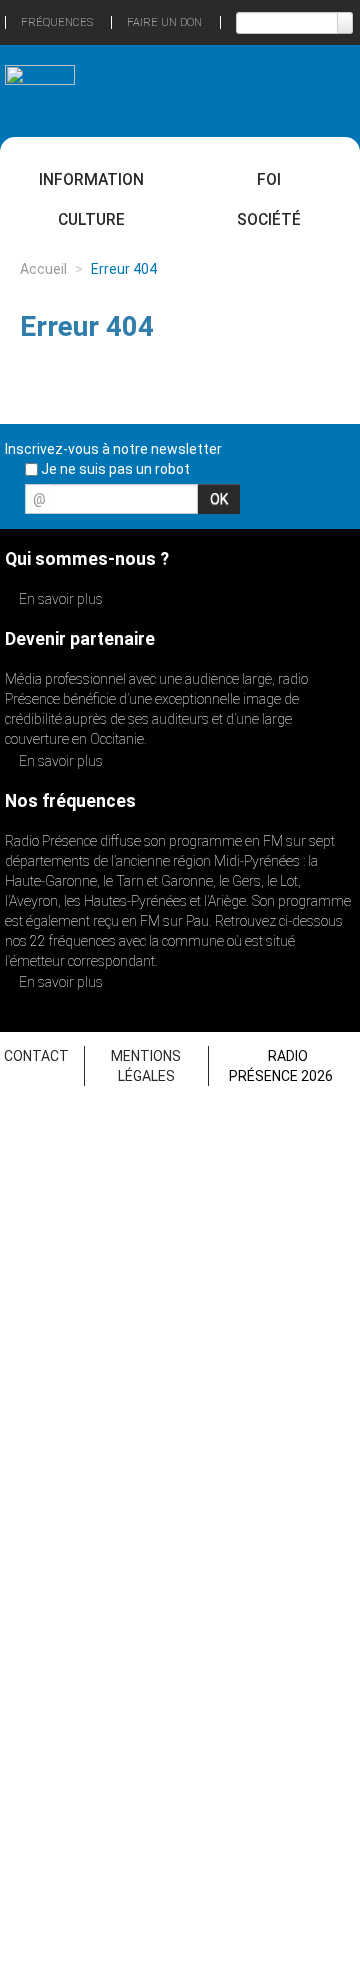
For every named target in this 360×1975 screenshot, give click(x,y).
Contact (36, 1056)
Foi (269, 179)
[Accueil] (40, 81)
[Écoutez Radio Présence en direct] (165, 90)
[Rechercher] (345, 23)
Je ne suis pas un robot (114, 469)
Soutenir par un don (285, 1828)
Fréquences (57, 22)
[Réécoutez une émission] (320, 88)
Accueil (43, 269)
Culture (91, 219)
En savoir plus (59, 599)
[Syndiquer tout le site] (339, 505)
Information (91, 179)
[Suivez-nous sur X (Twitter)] (269, 505)
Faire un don (164, 22)
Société (269, 219)
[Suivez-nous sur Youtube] (304, 505)
